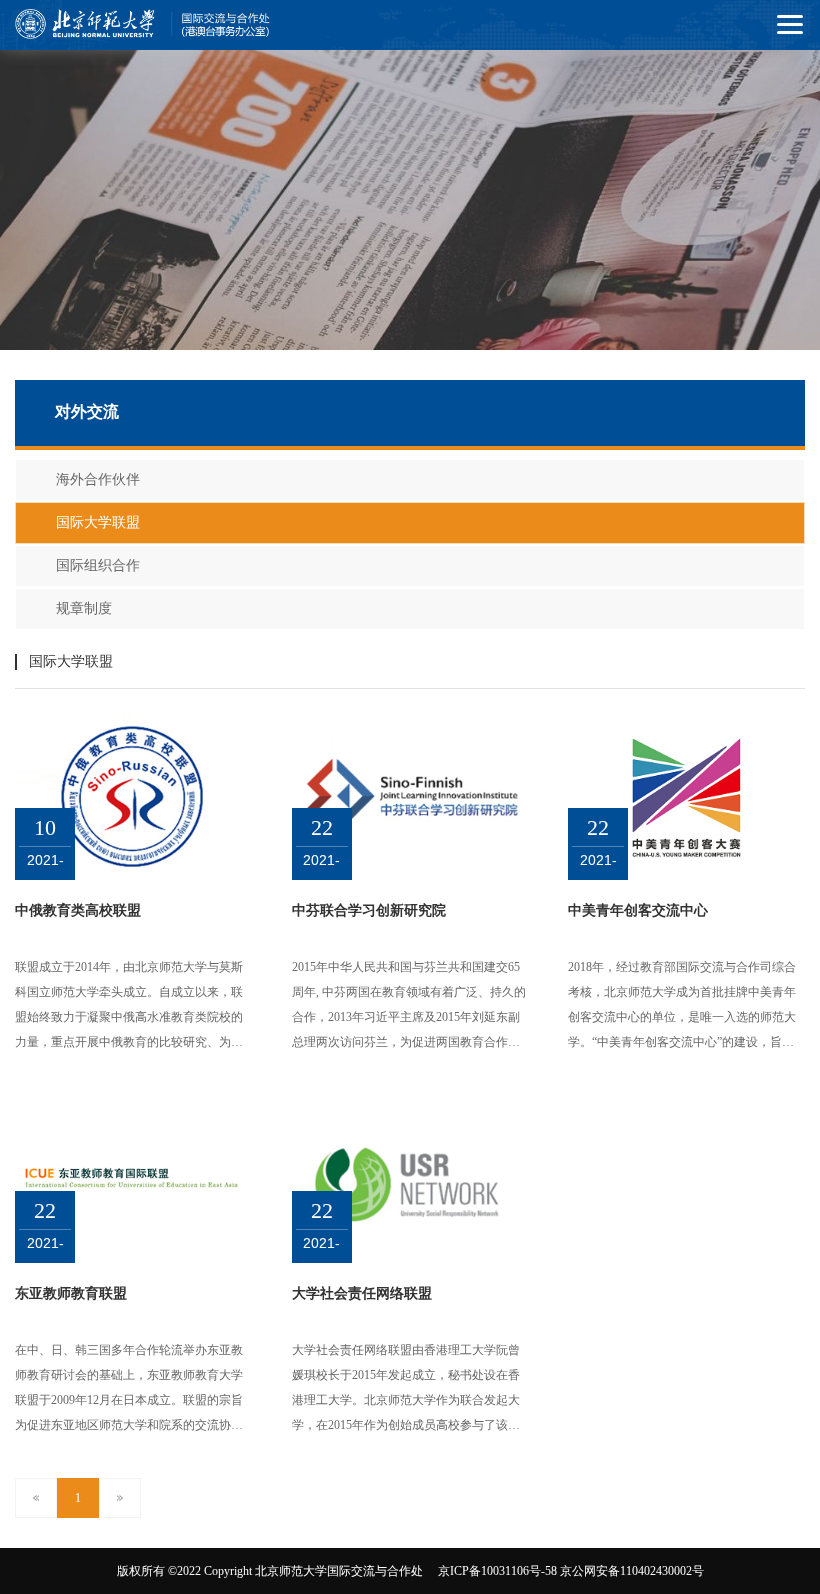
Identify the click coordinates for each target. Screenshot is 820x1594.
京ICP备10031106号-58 (497, 1571)
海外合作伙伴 (98, 479)
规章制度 (84, 608)
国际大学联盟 (98, 522)
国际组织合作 (98, 565)
